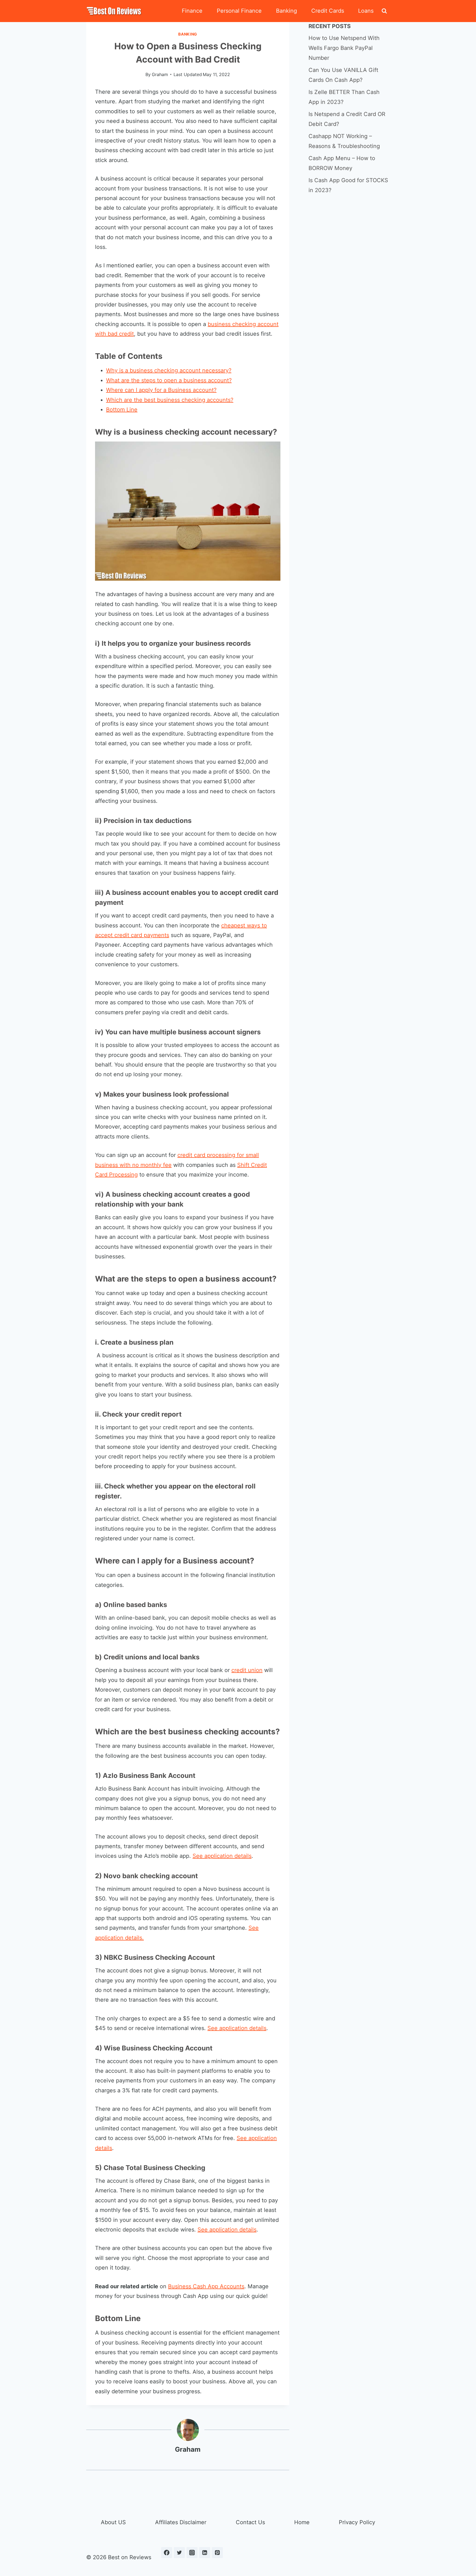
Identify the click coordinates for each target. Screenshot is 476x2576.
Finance (192, 11)
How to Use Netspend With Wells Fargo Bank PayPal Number (344, 48)
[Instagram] (192, 2553)
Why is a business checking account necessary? (169, 370)
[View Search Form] (384, 11)
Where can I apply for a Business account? (161, 390)
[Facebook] (167, 2553)
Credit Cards (328, 11)
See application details (222, 1856)
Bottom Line (122, 410)
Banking (286, 11)
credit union (247, 1670)
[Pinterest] (217, 2553)
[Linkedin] (205, 2553)
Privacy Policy (357, 2522)
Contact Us (250, 2522)
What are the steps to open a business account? (169, 380)
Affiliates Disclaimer (181, 2522)
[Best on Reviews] (114, 11)
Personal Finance (239, 11)
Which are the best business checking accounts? (170, 400)
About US (113, 2522)
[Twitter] (179, 2553)
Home (302, 2522)
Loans (366, 11)
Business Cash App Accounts (206, 2286)
